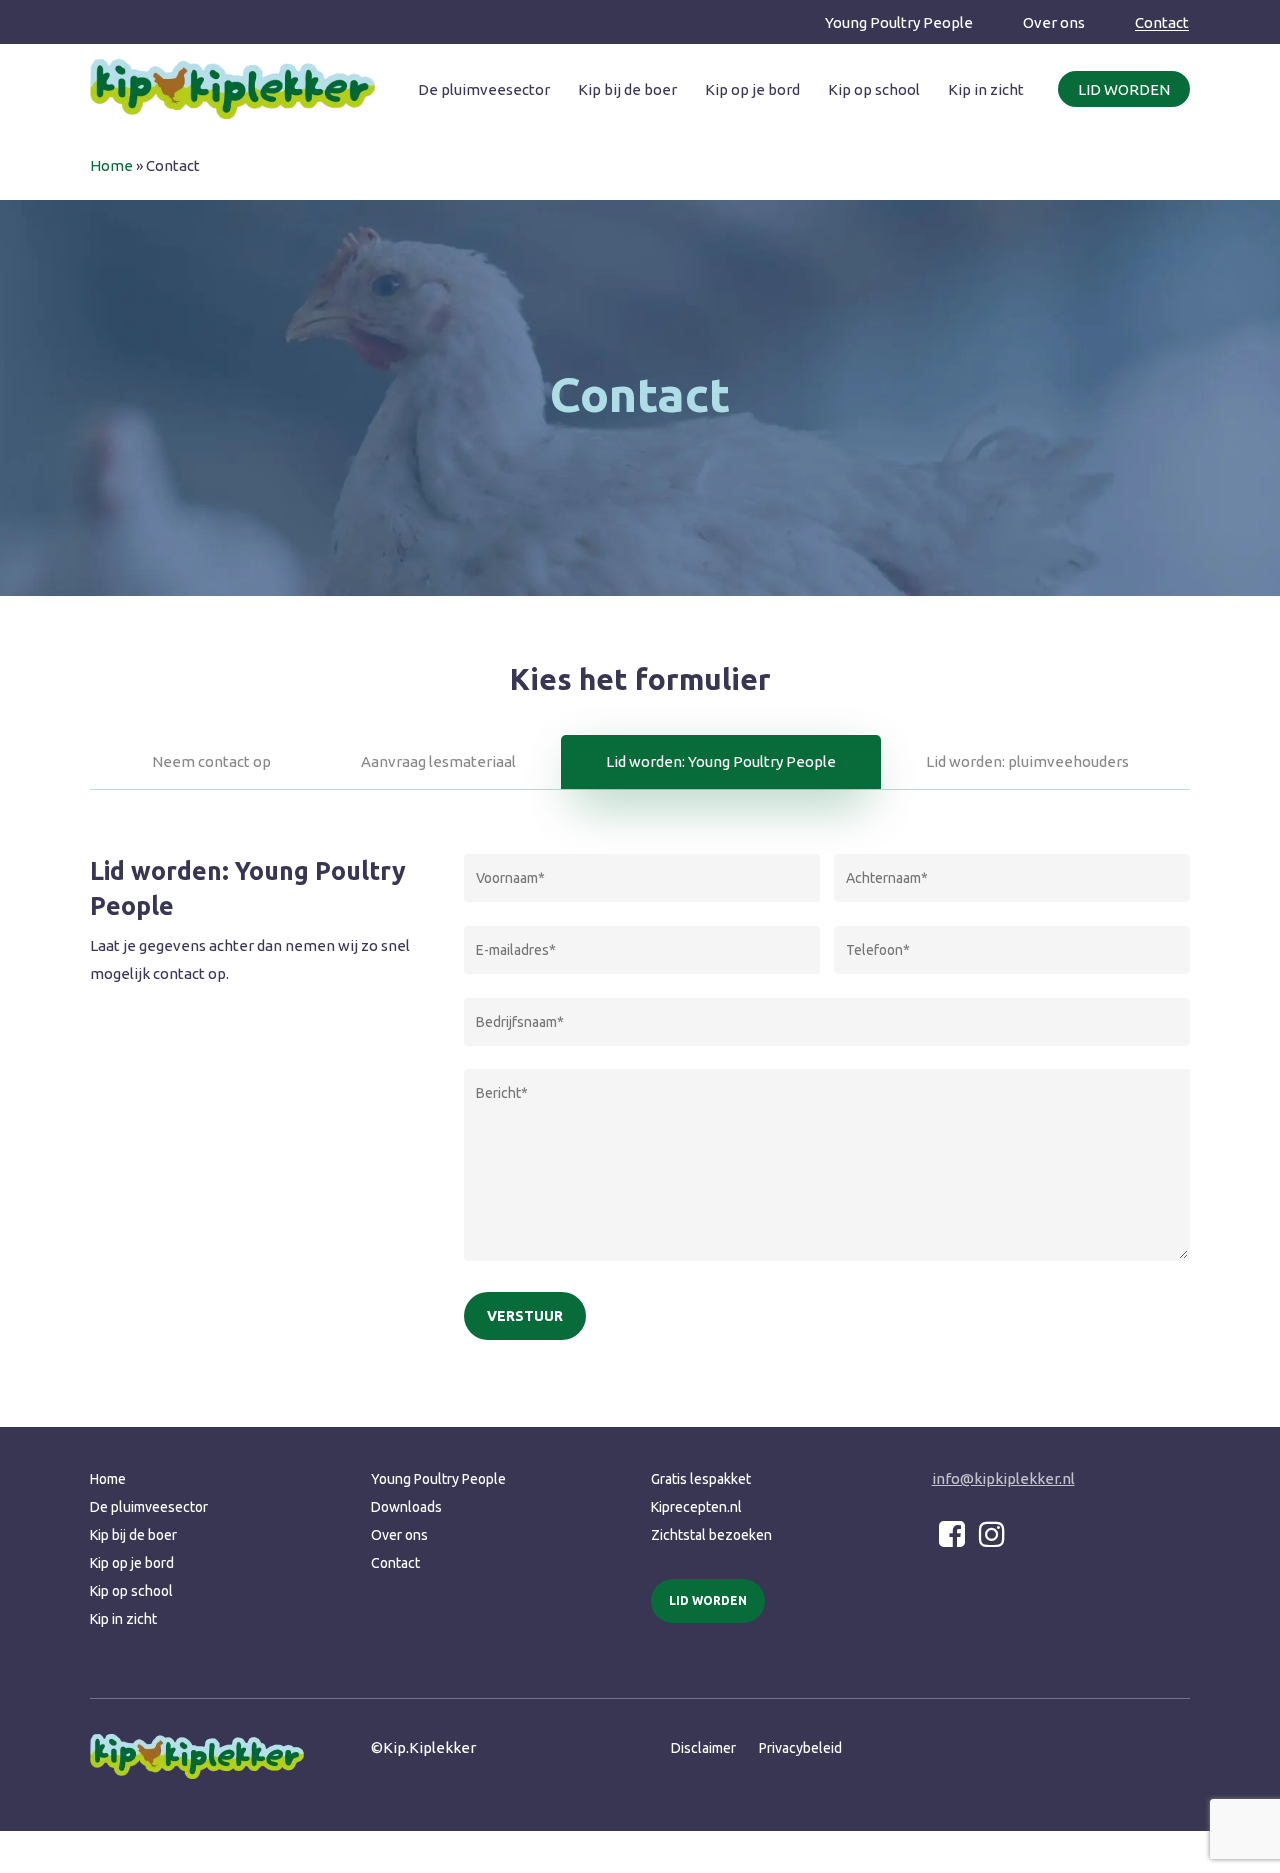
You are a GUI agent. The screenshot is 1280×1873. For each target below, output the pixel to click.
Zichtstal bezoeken (711, 1535)
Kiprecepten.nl (696, 1507)
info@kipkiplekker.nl (1003, 1478)
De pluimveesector (149, 1507)
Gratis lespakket (701, 1479)
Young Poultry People (438, 1479)
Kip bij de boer (133, 1535)
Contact (395, 1563)
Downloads (406, 1507)
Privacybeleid (800, 1748)
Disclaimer (703, 1748)
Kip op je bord (132, 1563)
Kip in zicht (123, 1619)
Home (111, 165)
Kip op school (131, 1591)
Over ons (399, 1535)
